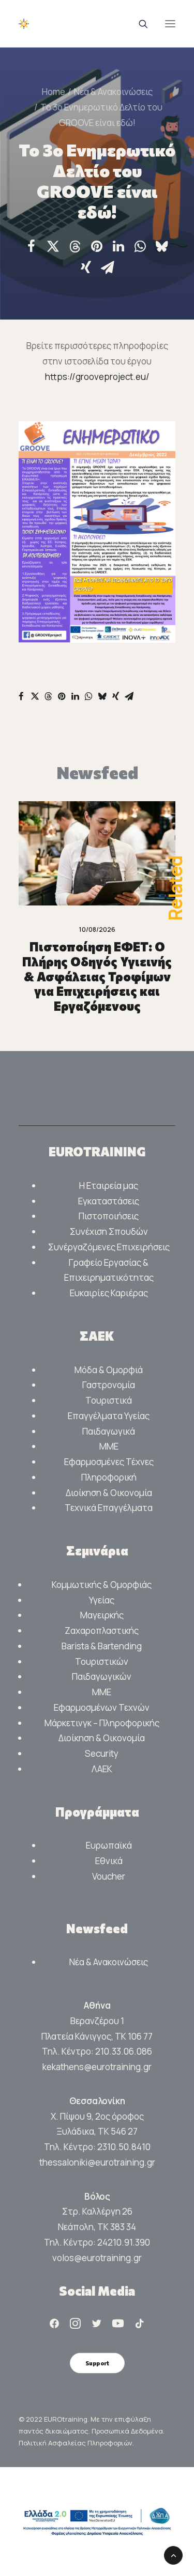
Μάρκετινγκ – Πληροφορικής (102, 1723)
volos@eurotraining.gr (97, 2258)
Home (54, 92)
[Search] (139, 24)
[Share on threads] (75, 247)
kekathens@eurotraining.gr (97, 2067)
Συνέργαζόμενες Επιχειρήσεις (109, 1247)
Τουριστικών (102, 1661)
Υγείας (102, 1600)
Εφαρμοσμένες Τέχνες (109, 1462)
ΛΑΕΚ (102, 1769)
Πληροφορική (109, 1477)
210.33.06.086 (124, 2051)
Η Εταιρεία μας (109, 1186)
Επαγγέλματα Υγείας (109, 1416)
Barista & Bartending (102, 1646)
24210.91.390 (124, 2242)
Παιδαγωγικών (102, 1676)
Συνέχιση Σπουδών (109, 1231)
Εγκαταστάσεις (109, 1201)
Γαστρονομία (109, 1385)
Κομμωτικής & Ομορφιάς (102, 1585)
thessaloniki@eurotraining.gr (97, 2162)
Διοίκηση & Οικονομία (109, 1493)
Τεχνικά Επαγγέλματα (109, 1508)
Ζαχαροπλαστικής (102, 1631)
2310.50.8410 (124, 2147)
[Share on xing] (86, 267)
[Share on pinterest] (97, 246)
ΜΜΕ (109, 1446)
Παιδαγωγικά (109, 1431)
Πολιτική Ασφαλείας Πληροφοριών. (76, 2443)
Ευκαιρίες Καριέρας (109, 1293)
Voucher (109, 1876)
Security (102, 1753)
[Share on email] (108, 267)
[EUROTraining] (48, 24)
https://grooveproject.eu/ (97, 377)
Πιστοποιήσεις (109, 1216)
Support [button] (97, 2363)
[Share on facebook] (32, 246)
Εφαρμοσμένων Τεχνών (102, 1707)
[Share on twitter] (53, 246)
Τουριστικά (109, 1400)
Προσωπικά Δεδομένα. (128, 2431)
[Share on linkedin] (118, 246)
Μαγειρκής (102, 1615)
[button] (170, 24)
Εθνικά (109, 1861)
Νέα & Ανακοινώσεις (113, 92)
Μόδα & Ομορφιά (109, 1370)
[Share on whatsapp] (140, 246)
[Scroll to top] (173, 2555)
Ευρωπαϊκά (109, 1845)
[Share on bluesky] (162, 246)
